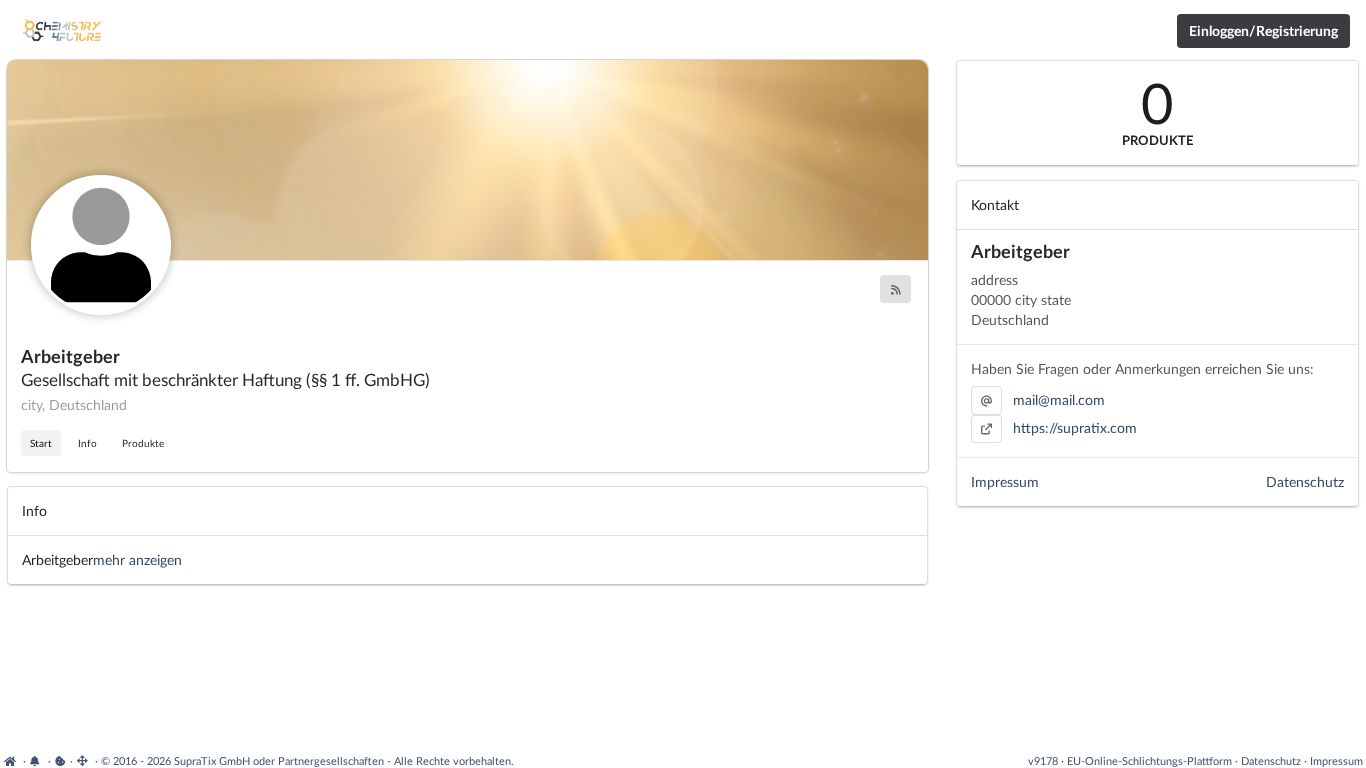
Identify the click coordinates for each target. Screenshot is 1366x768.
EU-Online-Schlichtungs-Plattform (1149, 760)
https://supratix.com (1075, 427)
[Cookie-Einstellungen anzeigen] (60, 760)
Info (87, 443)
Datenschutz (1305, 481)
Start (41, 443)
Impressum (1005, 481)
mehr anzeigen (137, 559)
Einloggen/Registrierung (1263, 30)
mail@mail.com (1059, 399)
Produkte (143, 443)
